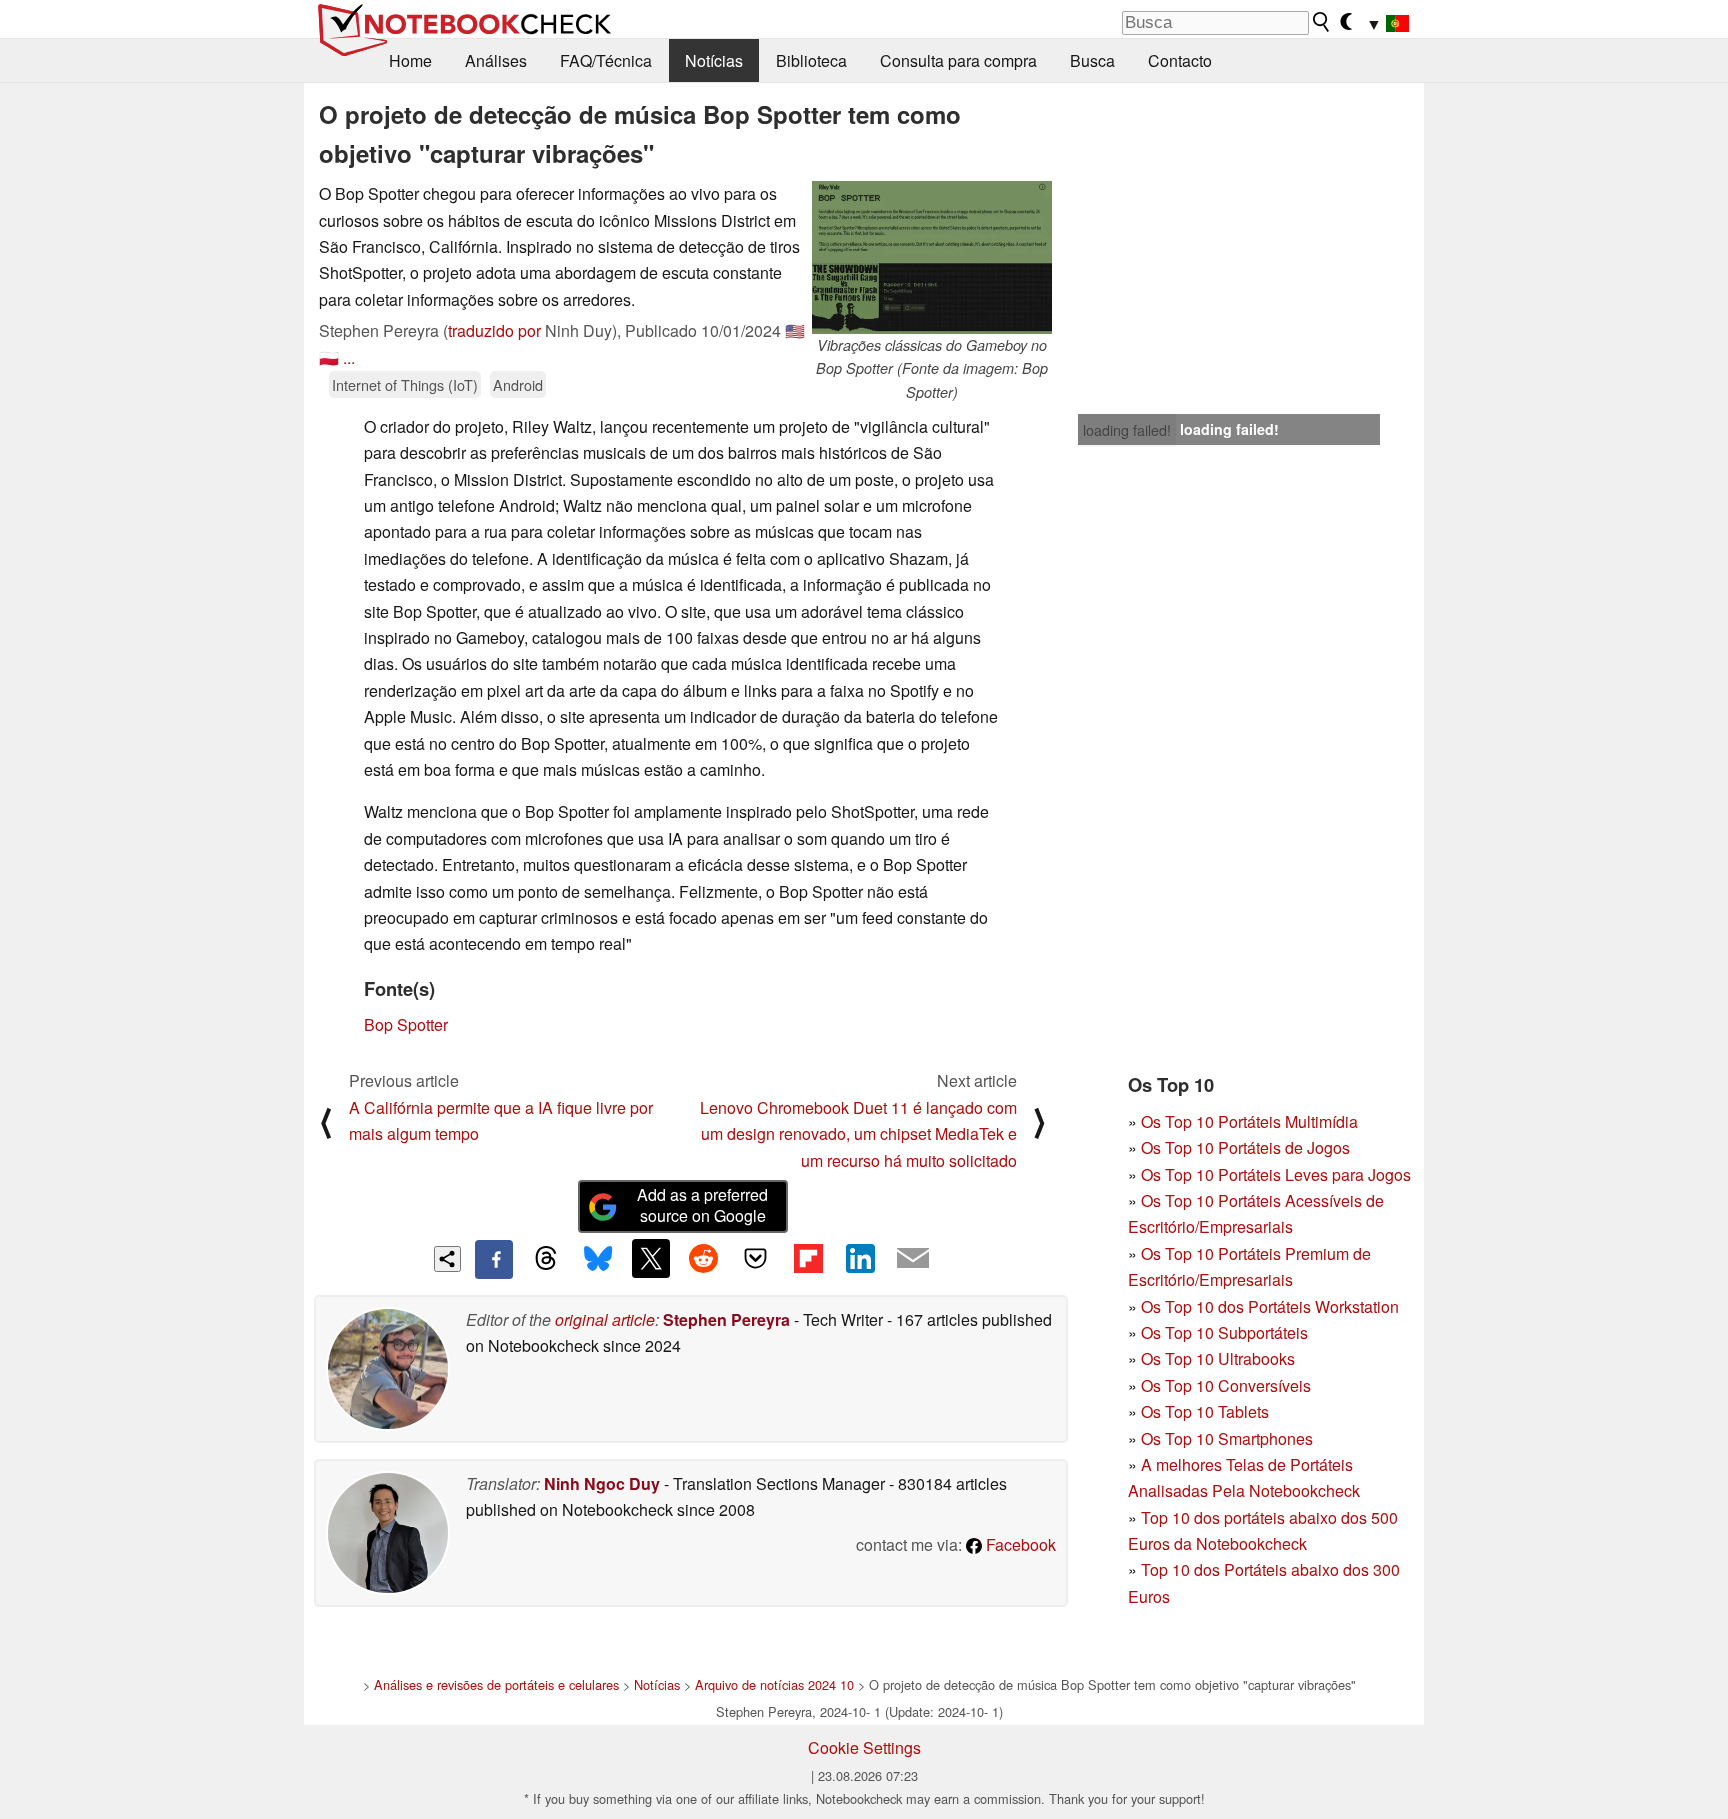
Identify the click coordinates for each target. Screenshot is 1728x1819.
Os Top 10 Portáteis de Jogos (1245, 1147)
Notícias (714, 60)
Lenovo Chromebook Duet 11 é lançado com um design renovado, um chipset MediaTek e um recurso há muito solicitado (858, 1134)
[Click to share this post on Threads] (546, 1259)
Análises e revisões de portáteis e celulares (496, 1684)
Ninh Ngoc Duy (602, 1483)
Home (410, 60)
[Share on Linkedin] (860, 1258)
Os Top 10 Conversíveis (1226, 1385)
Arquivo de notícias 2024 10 (774, 1684)
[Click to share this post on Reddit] (703, 1258)
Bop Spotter (406, 1024)
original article (605, 1319)
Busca (1092, 60)
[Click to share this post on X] (651, 1258)
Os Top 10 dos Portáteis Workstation (1270, 1306)
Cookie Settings (864, 1747)
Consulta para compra (958, 60)
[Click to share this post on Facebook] (494, 1259)
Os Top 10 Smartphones (1227, 1438)
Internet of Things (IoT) (405, 384)
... (349, 357)
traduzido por (494, 330)
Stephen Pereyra (726, 1319)
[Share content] (447, 1259)
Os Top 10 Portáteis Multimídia (1249, 1121)
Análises (496, 60)
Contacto (1180, 60)
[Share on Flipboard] (808, 1258)
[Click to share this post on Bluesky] (598, 1259)
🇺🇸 (795, 330)
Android (518, 384)
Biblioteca (811, 60)
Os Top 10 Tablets (1205, 1411)
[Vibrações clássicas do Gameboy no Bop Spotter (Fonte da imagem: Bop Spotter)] (932, 257)
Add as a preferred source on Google (702, 1205)
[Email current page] (913, 1259)
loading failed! (1127, 430)
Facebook (1019, 1544)
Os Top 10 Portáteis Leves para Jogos (1276, 1174)
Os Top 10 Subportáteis (1224, 1332)
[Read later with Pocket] (756, 1258)
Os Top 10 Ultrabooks (1218, 1358)
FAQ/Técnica (606, 60)
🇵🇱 (329, 357)
